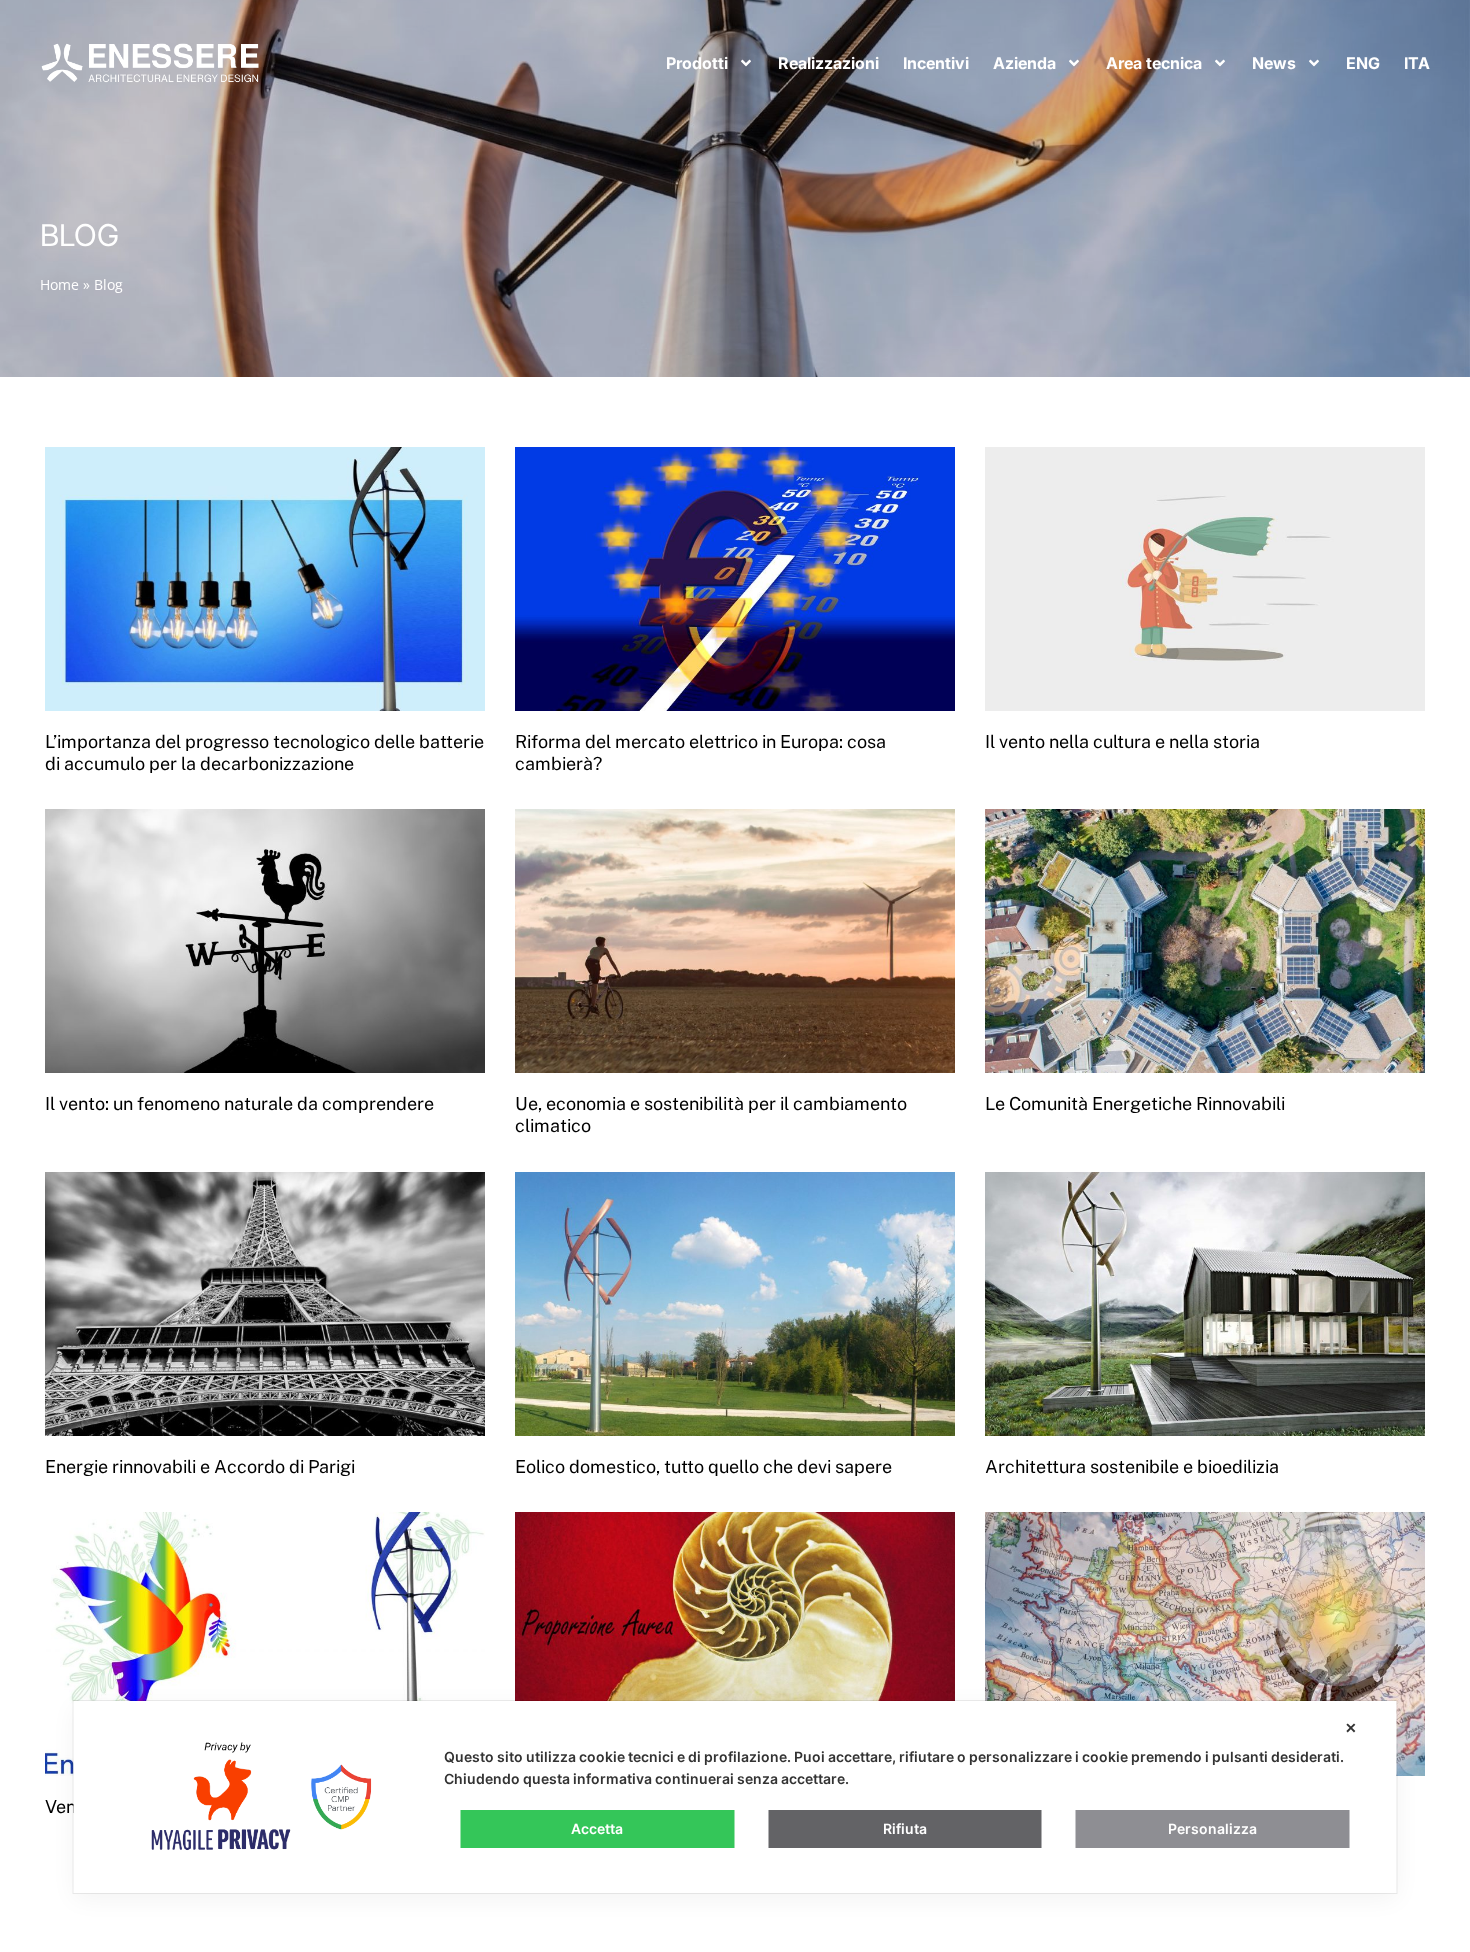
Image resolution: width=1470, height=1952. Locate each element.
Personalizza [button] (1212, 1828)
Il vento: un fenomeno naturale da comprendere (239, 1103)
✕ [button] (1351, 1727)
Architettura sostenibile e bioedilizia (1132, 1466)
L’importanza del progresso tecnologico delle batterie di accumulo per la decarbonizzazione (264, 752)
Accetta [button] (597, 1828)
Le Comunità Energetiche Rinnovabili (1135, 1103)
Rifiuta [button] (905, 1828)
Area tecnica (1154, 63)
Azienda (1024, 63)
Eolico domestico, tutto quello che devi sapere (703, 1466)
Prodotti (697, 63)
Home (59, 284)
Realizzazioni (828, 63)
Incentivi (936, 63)
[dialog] (735, 1797)
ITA (1417, 63)
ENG (1363, 63)
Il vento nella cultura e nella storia (1122, 741)
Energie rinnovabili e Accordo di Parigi (200, 1466)
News (1274, 63)
